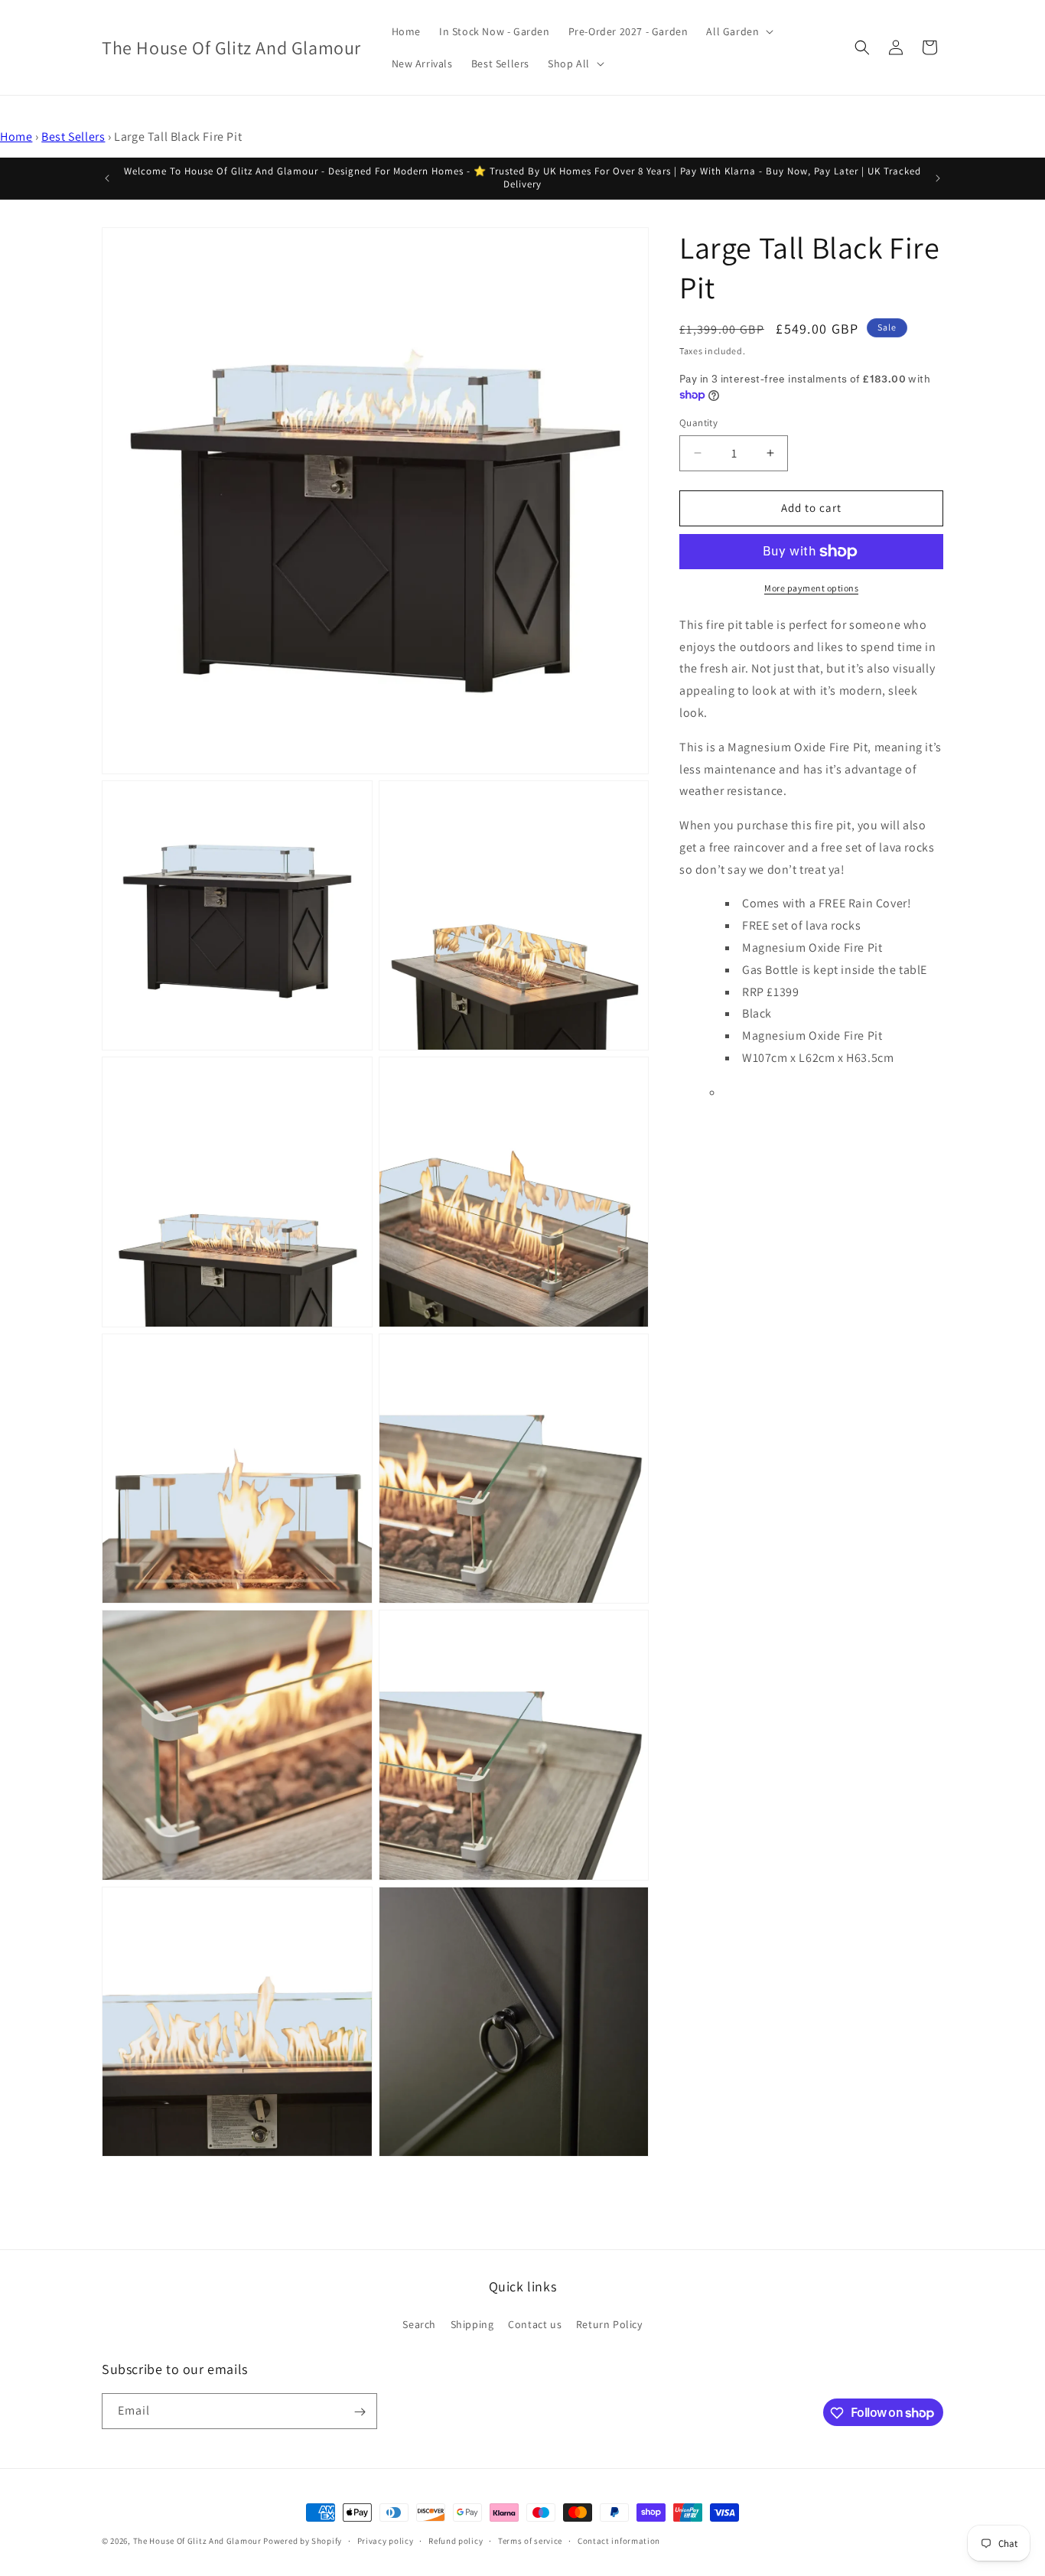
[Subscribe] (360, 2412)
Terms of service (530, 2540)
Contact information (619, 2540)
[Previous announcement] (107, 178)
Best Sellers (73, 137)
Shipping (472, 2324)
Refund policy (456, 2540)
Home (16, 137)
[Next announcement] (938, 178)
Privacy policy (386, 2540)
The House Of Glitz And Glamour (197, 2541)
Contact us (535, 2324)
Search (419, 2324)
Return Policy (609, 2324)
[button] (738, 31)
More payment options (811, 588)
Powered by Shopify (303, 2541)
